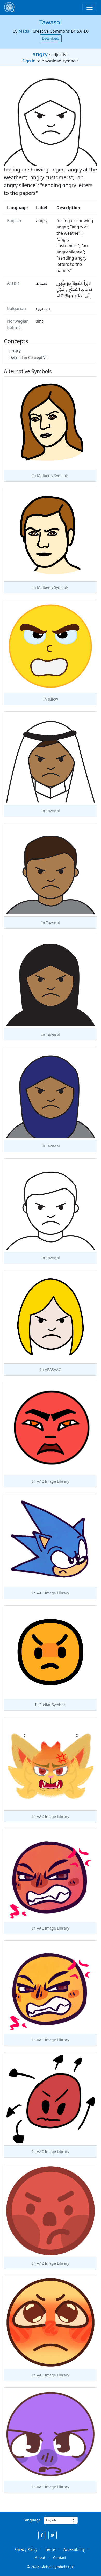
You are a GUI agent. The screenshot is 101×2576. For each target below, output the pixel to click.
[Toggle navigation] (90, 7)
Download (51, 38)
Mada (24, 31)
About (40, 2557)
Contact (60, 2557)
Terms (50, 2549)
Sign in (29, 61)
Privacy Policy (26, 2549)
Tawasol (51, 22)
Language (32, 2520)
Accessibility (74, 2549)
